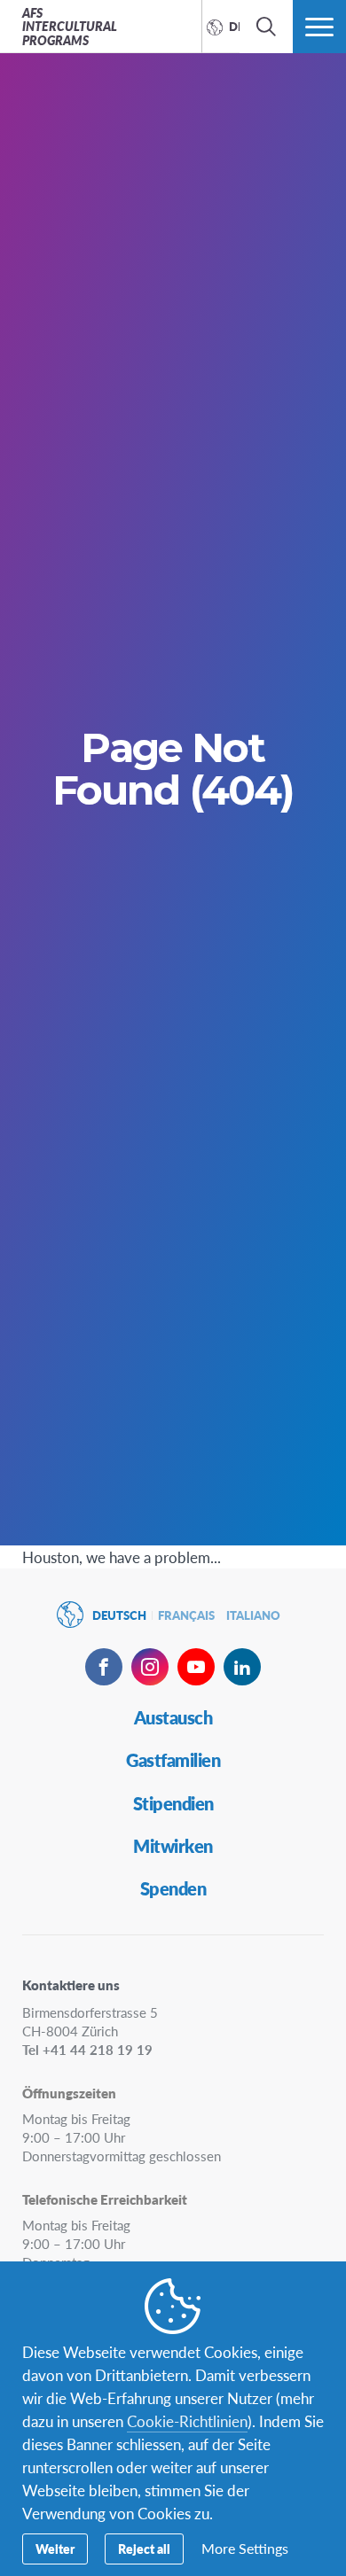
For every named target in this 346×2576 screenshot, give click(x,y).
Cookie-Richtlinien (187, 2421)
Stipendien (173, 1803)
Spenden (173, 1888)
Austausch (173, 1717)
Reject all (144, 2549)
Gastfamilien (173, 1760)
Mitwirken (173, 1846)
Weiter (55, 2549)
